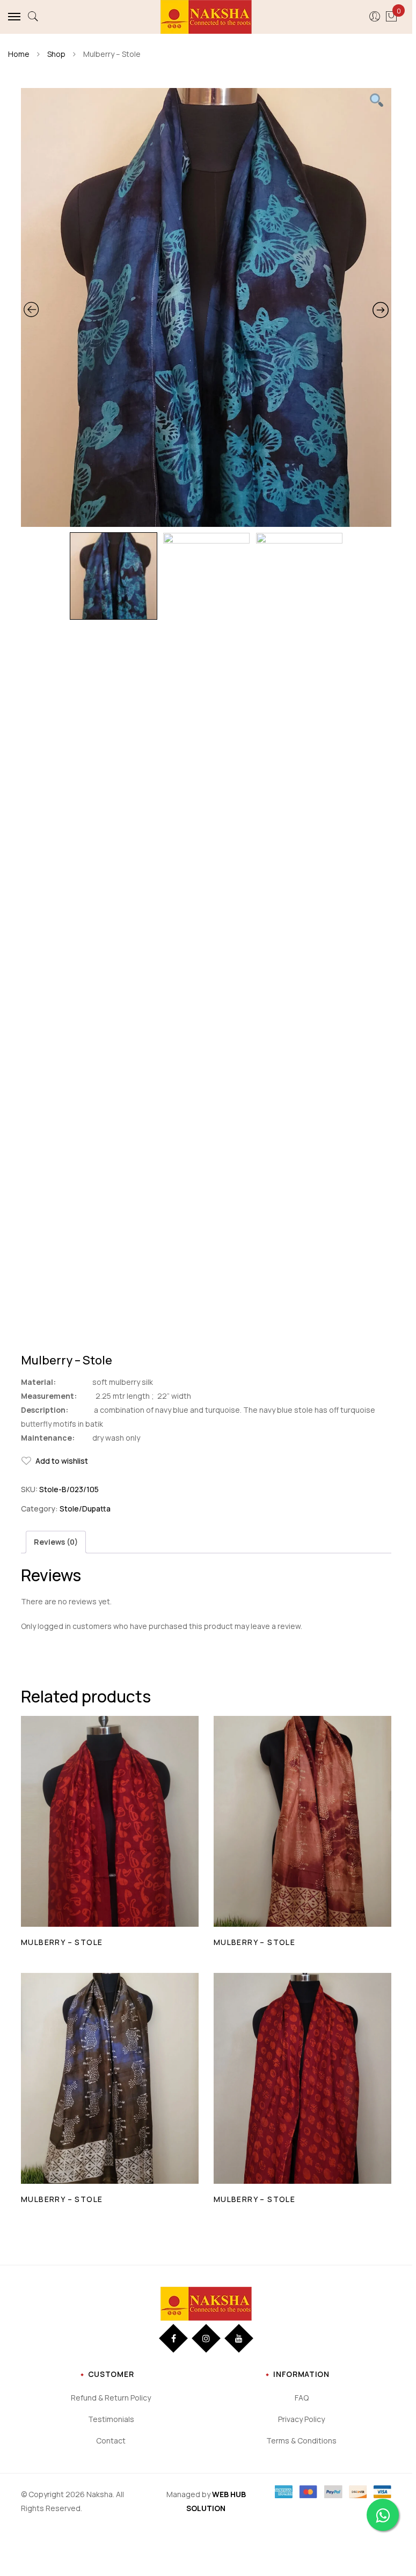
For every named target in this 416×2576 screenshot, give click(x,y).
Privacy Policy (301, 2419)
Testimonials (111, 2419)
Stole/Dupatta (85, 1509)
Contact (111, 2441)
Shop (56, 54)
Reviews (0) (56, 1542)
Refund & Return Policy (111, 2398)
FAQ (302, 2398)
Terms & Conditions (301, 2441)
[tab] (56, 1542)
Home (19, 54)
